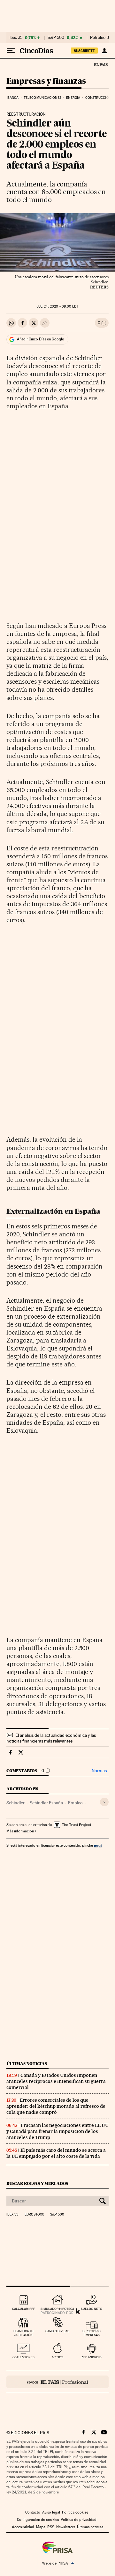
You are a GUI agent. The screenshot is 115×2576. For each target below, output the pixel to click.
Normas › (100, 1771)
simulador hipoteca (57, 2309)
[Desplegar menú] (11, 51)
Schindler (15, 1803)
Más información (20, 1831)
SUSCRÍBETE (84, 51)
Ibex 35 (16, 38)
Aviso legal (51, 2512)
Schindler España (46, 1803)
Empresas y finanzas (46, 81)
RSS (51, 2527)
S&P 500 (56, 38)
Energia (73, 98)
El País (101, 64)
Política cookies (75, 2512)
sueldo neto (92, 2309)
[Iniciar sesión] (104, 51)
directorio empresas (92, 2333)
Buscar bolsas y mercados (37, 2183)
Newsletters (66, 2527)
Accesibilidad (23, 2527)
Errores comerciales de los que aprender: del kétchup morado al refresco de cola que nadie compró (56, 2106)
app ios (57, 2357)
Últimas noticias (27, 2064)
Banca (13, 98)
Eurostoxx (34, 2215)
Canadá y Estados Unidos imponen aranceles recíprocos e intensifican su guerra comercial (56, 2081)
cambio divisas (57, 2331)
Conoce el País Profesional (57, 2382)
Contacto (33, 2512)
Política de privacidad (79, 2520)
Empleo (75, 1803)
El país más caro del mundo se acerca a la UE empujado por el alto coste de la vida (56, 2153)
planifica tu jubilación (23, 2333)
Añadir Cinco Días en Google (40, 339)
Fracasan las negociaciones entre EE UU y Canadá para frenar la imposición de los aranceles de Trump (57, 2131)
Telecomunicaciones (42, 98)
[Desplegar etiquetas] (104, 1802)
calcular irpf (23, 2309)
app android (92, 2357)
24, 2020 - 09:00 (57, 306)
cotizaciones (23, 2357)
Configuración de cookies (38, 2520)
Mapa (41, 2527)
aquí (98, 1845)
